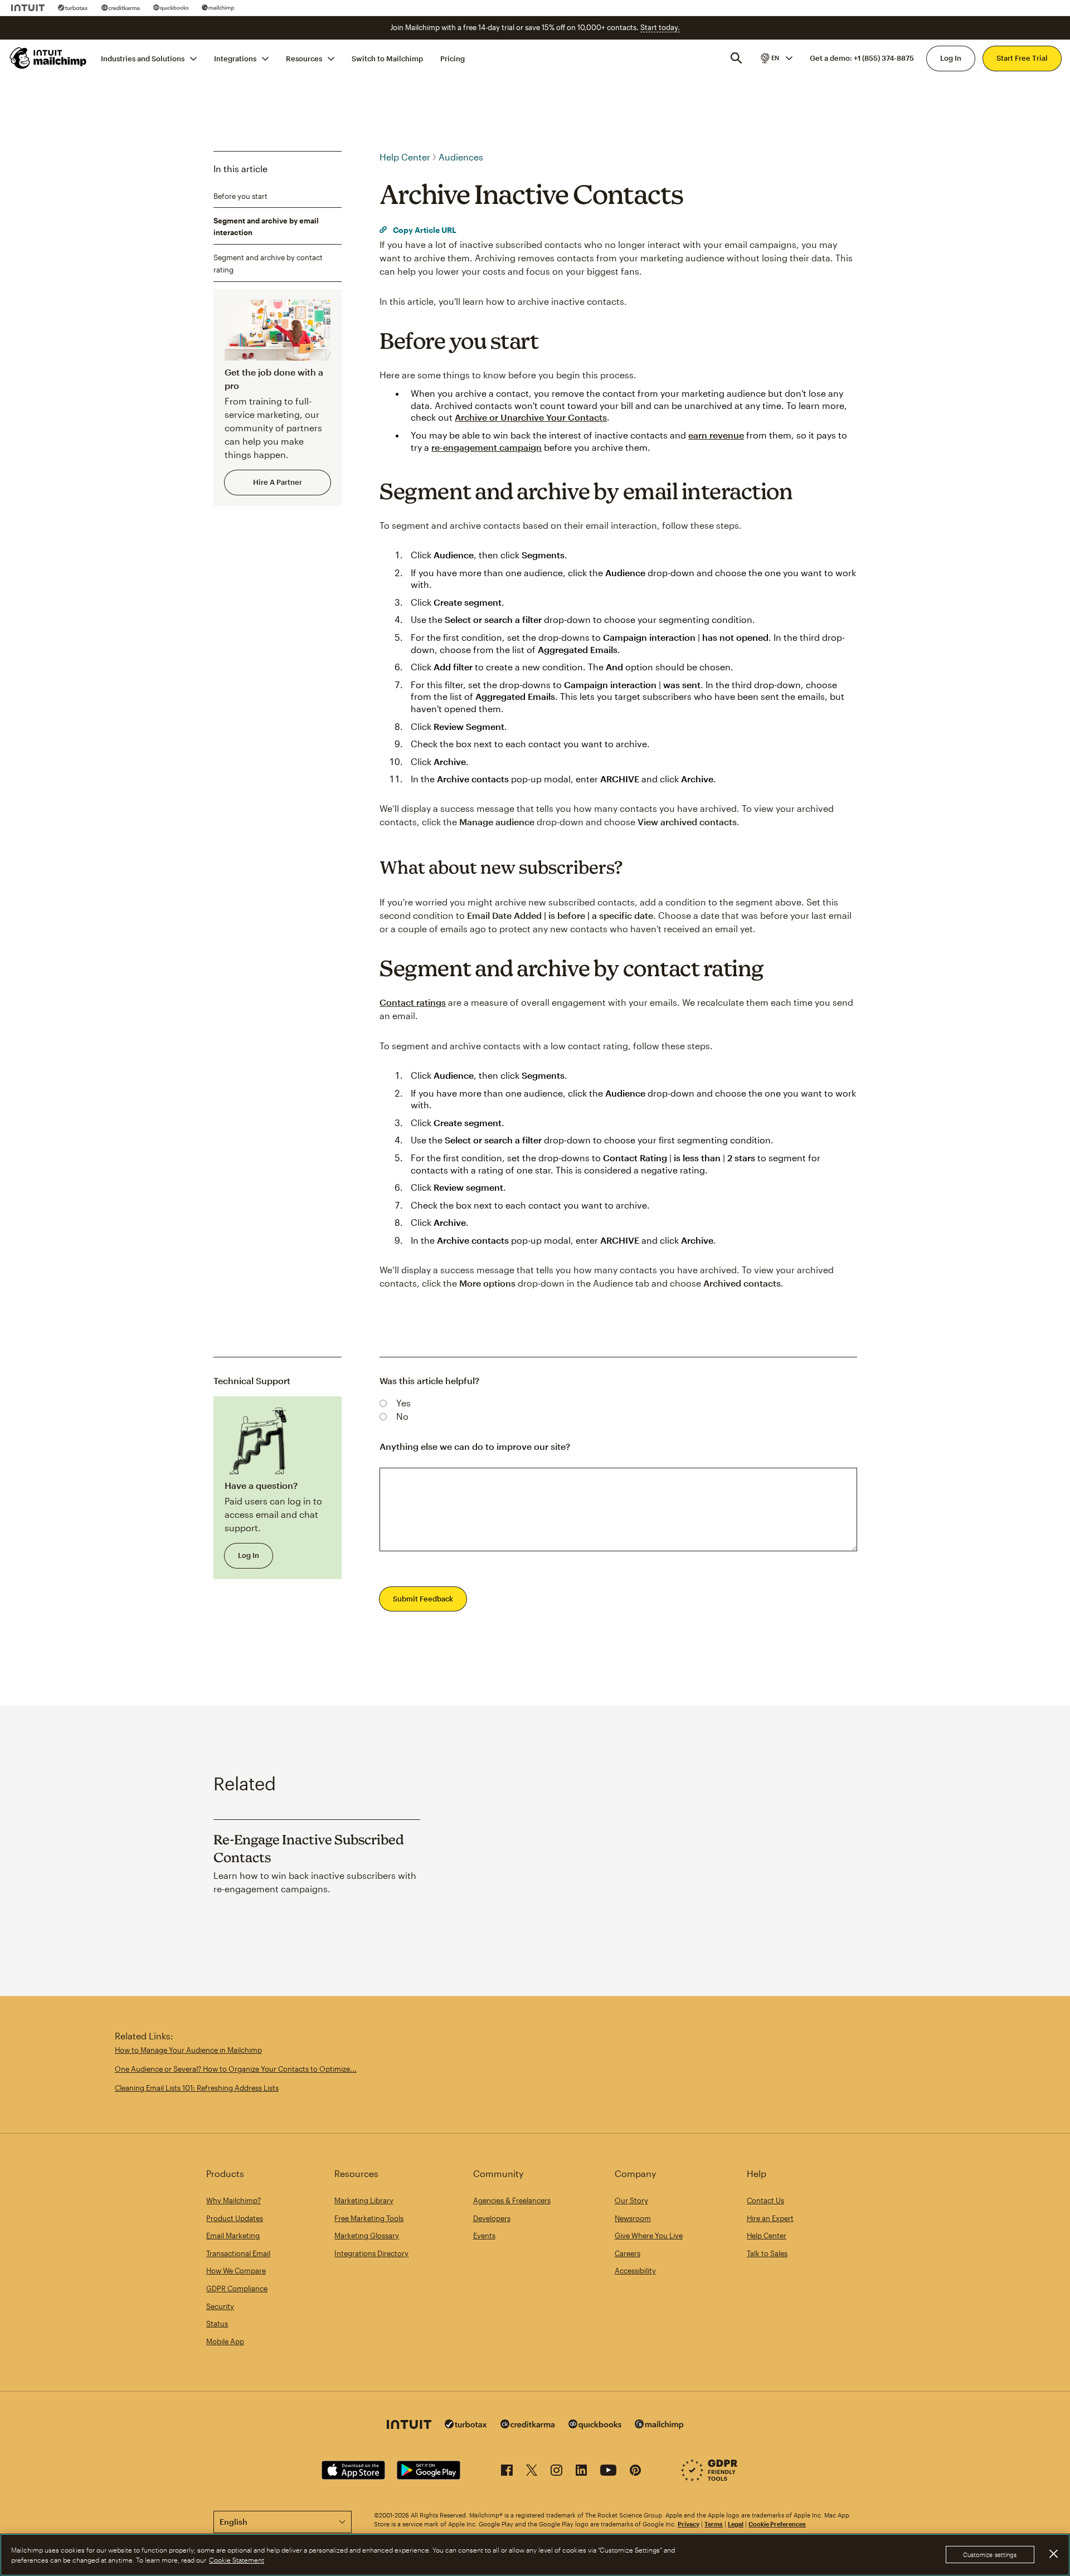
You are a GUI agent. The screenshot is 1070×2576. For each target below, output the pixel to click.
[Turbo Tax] (73, 8)
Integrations (235, 58)
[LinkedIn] (581, 2472)
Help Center (405, 157)
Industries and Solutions (143, 58)
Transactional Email (238, 2253)
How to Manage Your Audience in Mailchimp (188, 2050)
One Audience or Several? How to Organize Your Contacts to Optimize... (236, 2069)
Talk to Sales (767, 2253)
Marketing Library (364, 2200)
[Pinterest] (635, 2472)
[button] (776, 58)
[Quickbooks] (171, 8)
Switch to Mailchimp (387, 58)
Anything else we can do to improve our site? (475, 1446)
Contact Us (765, 2200)
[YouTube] (608, 2472)
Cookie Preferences (777, 2524)
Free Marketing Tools (369, 2218)
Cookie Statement (237, 2560)
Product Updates (235, 2218)
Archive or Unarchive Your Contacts (531, 417)
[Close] (1053, 2554)
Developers (492, 2218)
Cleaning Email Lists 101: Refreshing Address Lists (197, 2088)
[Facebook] (507, 2472)
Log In (951, 58)
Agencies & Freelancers (512, 2200)
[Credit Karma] (121, 8)
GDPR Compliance (237, 2288)
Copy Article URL (424, 230)
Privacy (689, 2524)
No (402, 1416)
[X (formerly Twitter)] (532, 2472)
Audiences (461, 157)
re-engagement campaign (487, 447)
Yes (403, 1403)
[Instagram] (556, 2472)
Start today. (660, 27)
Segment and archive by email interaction (266, 227)
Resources (304, 58)
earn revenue (716, 435)
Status (217, 2324)
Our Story (631, 2200)
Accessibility (635, 2271)
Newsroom (633, 2218)
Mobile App (225, 2341)
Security (220, 2306)
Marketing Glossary (367, 2236)
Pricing (453, 58)
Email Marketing (233, 2236)
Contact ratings (413, 1002)
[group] (776, 58)
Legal (736, 2524)
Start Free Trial (1022, 58)
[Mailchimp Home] (48, 58)
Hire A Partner (278, 482)
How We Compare (236, 2271)
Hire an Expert (770, 2218)
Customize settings (990, 2555)
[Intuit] (28, 8)
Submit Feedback (423, 1599)
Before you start (240, 196)
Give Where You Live (649, 2236)
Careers (628, 2253)
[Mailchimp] (218, 8)
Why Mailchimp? (234, 2200)
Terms (714, 2524)
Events (484, 2236)
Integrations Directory (371, 2253)
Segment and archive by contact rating (268, 264)
